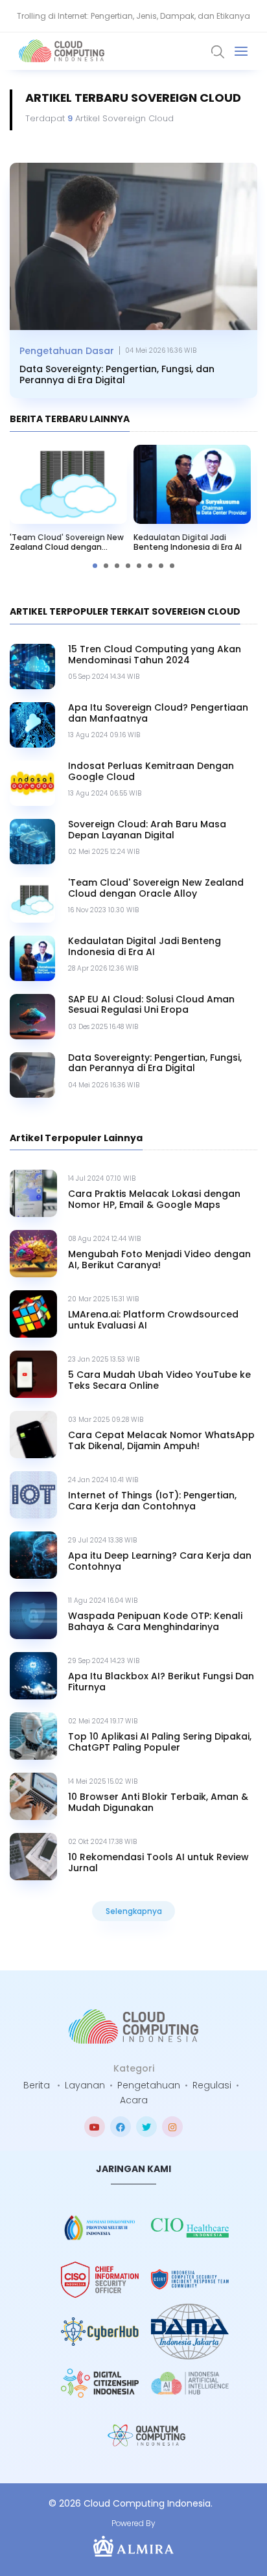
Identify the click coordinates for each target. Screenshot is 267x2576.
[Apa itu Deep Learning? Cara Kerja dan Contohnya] (33, 1555)
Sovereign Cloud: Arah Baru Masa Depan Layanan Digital (147, 830)
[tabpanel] (192, 502)
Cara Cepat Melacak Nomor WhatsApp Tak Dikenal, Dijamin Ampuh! (161, 1441)
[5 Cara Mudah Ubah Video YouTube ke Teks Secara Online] (33, 1374)
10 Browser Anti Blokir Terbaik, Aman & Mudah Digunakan (158, 1802)
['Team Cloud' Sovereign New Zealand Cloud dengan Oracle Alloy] (68, 484)
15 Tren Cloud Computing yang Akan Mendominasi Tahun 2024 (155, 655)
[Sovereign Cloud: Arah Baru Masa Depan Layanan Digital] (32, 842)
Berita (37, 2085)
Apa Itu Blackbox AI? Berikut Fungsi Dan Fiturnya (161, 1682)
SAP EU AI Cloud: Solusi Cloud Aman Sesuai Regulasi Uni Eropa (151, 1005)
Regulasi (212, 2085)
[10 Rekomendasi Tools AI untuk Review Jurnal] (33, 1857)
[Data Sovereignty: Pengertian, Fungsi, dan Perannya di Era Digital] (133, 246)
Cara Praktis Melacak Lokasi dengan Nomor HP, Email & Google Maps (154, 1199)
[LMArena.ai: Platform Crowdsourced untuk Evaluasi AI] (33, 1314)
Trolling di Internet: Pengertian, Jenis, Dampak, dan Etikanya (133, 16)
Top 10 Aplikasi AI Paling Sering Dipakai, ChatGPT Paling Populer (160, 1742)
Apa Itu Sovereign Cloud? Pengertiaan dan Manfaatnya (158, 713)
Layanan (85, 2085)
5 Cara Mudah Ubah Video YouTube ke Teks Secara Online (159, 1380)
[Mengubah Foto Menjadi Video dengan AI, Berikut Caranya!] (33, 1254)
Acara (134, 2100)
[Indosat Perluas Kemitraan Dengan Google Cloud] (32, 783)
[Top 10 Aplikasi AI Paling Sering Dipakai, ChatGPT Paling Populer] (33, 1736)
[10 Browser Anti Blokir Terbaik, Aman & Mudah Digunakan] (33, 1796)
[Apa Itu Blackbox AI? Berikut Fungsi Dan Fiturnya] (33, 1676)
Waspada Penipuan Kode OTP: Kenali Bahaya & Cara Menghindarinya (155, 1622)
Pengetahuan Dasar (67, 351)
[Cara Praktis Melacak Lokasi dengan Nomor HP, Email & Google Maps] (33, 1193)
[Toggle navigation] (241, 51)
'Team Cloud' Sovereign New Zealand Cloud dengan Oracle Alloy (67, 542)
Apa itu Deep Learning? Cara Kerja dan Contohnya (160, 1561)
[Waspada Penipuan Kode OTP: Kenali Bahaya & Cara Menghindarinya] (33, 1615)
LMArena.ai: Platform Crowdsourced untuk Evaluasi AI (153, 1320)
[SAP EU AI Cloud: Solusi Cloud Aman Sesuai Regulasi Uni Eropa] (32, 1017)
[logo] (133, 2027)
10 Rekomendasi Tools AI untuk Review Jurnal (158, 1863)
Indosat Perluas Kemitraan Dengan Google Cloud (151, 772)
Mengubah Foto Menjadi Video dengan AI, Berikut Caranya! (159, 1260)
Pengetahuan (149, 2085)
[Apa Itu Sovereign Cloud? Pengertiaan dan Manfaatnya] (32, 725)
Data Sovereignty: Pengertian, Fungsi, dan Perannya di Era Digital (117, 375)
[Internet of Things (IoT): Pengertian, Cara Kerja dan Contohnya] (33, 1495)
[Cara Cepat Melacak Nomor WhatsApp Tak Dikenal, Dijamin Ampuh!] (33, 1435)
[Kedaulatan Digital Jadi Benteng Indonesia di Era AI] (192, 484)
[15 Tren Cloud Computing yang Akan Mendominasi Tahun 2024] (32, 667)
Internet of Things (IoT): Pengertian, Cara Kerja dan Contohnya (152, 1501)
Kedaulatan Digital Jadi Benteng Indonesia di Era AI (188, 542)
